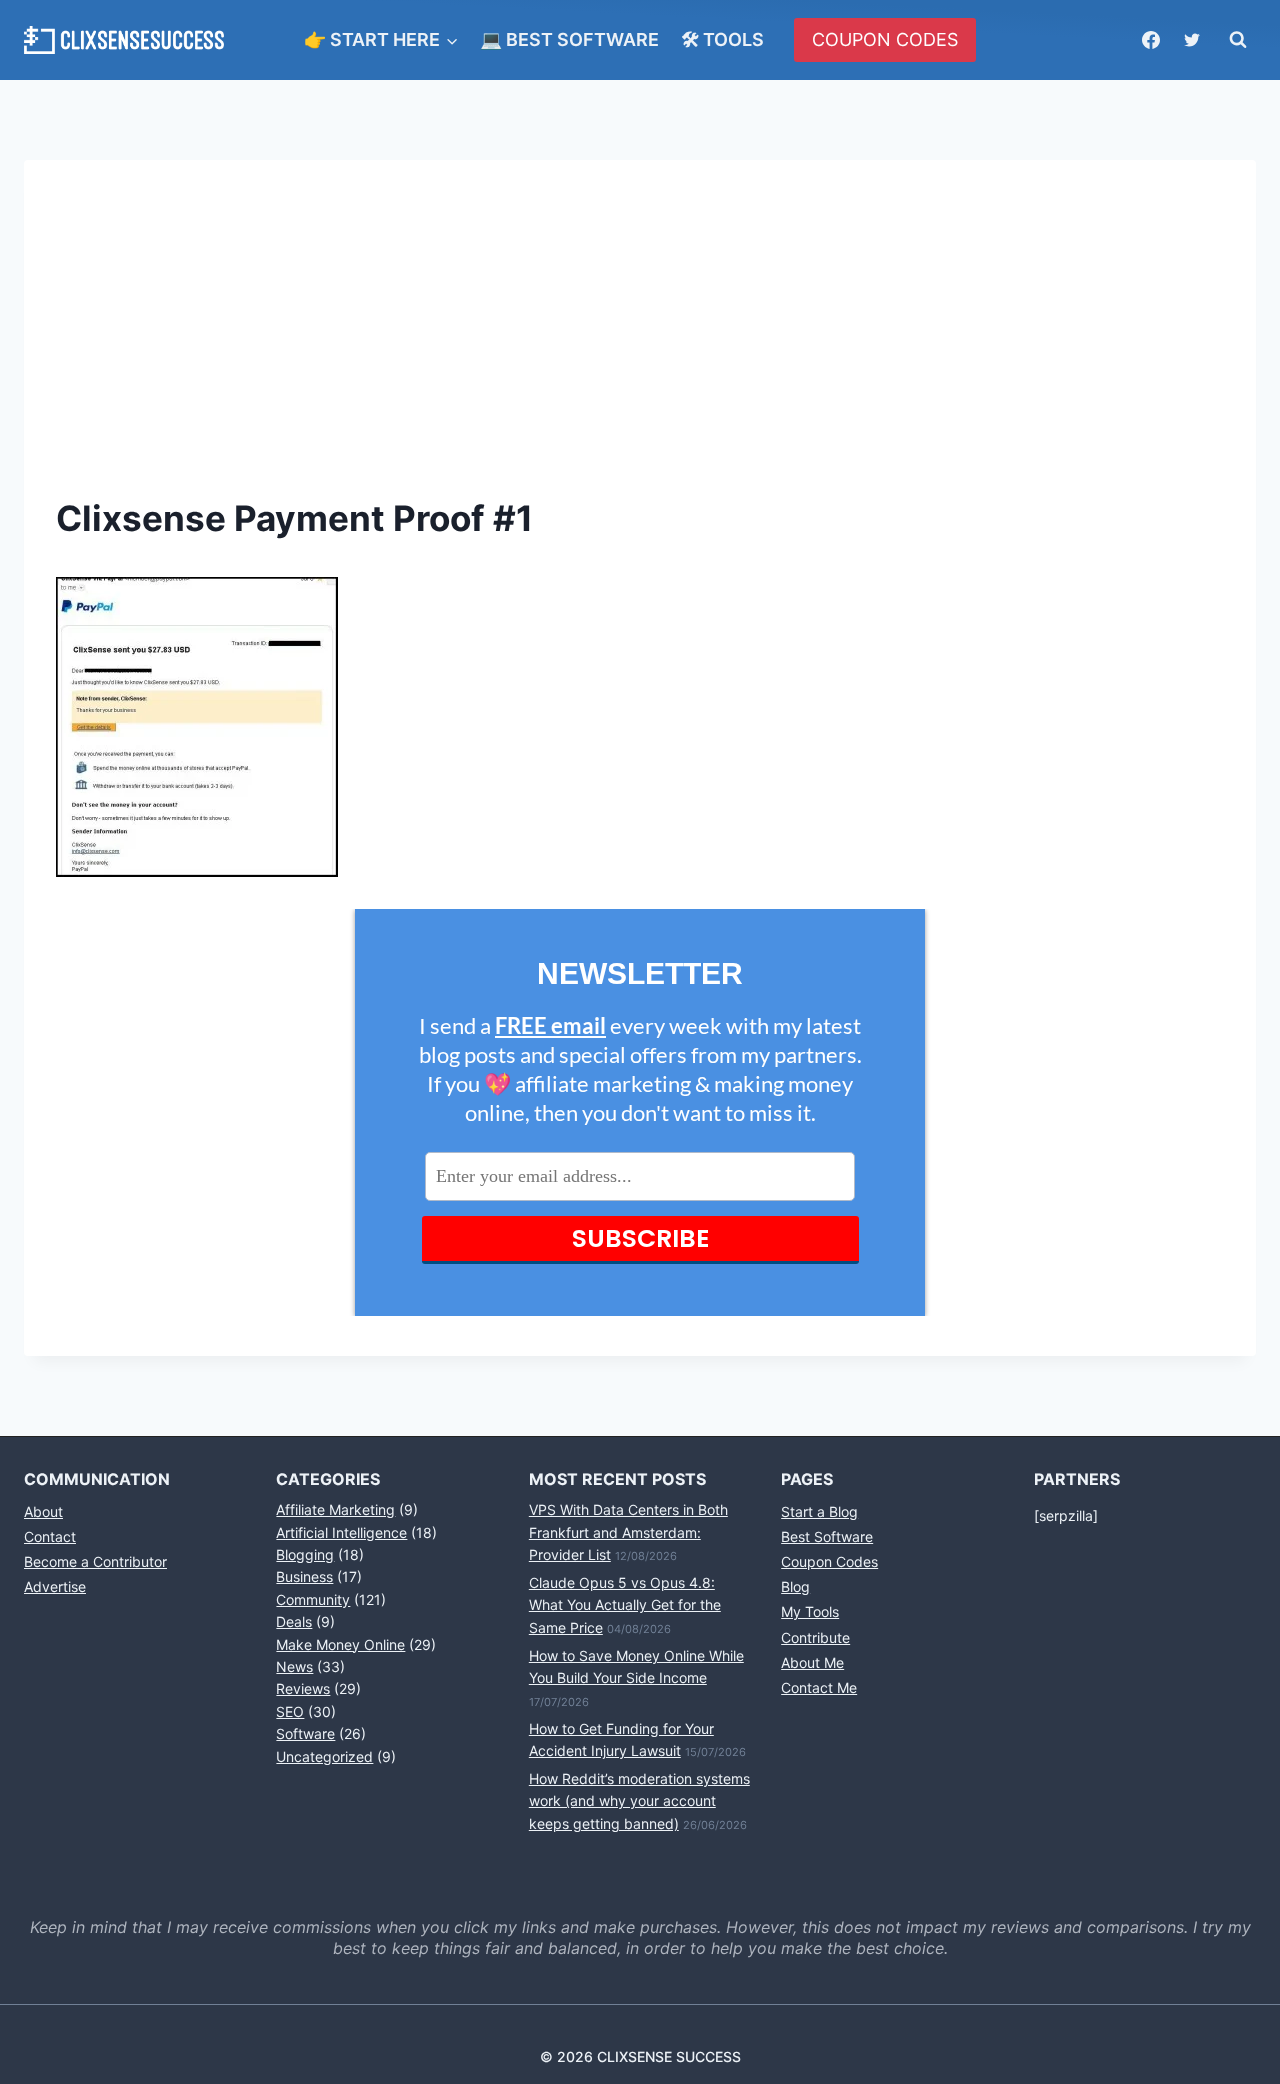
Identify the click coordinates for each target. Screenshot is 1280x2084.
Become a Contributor (95, 1561)
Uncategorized (324, 1756)
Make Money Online (340, 1644)
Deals (294, 1621)
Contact (50, 1536)
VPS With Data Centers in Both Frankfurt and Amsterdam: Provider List (628, 1532)
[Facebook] (1151, 40)
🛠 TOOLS (722, 39)
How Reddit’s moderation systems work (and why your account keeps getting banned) (639, 1801)
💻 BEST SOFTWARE (569, 39)
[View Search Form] (1238, 40)
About (43, 1511)
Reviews (303, 1688)
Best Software (827, 1536)
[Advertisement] (640, 342)
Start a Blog (819, 1511)
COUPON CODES (885, 39)
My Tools (810, 1611)
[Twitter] (1192, 40)
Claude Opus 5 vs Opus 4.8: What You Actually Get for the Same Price (625, 1605)
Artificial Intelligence (341, 1532)
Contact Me (819, 1687)
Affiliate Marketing (335, 1509)
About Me (812, 1662)
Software (305, 1733)
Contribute (815, 1637)
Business (304, 1576)
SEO (290, 1711)
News (294, 1666)
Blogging (305, 1554)
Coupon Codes (829, 1561)
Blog (795, 1586)
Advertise (55, 1586)
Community (313, 1599)
